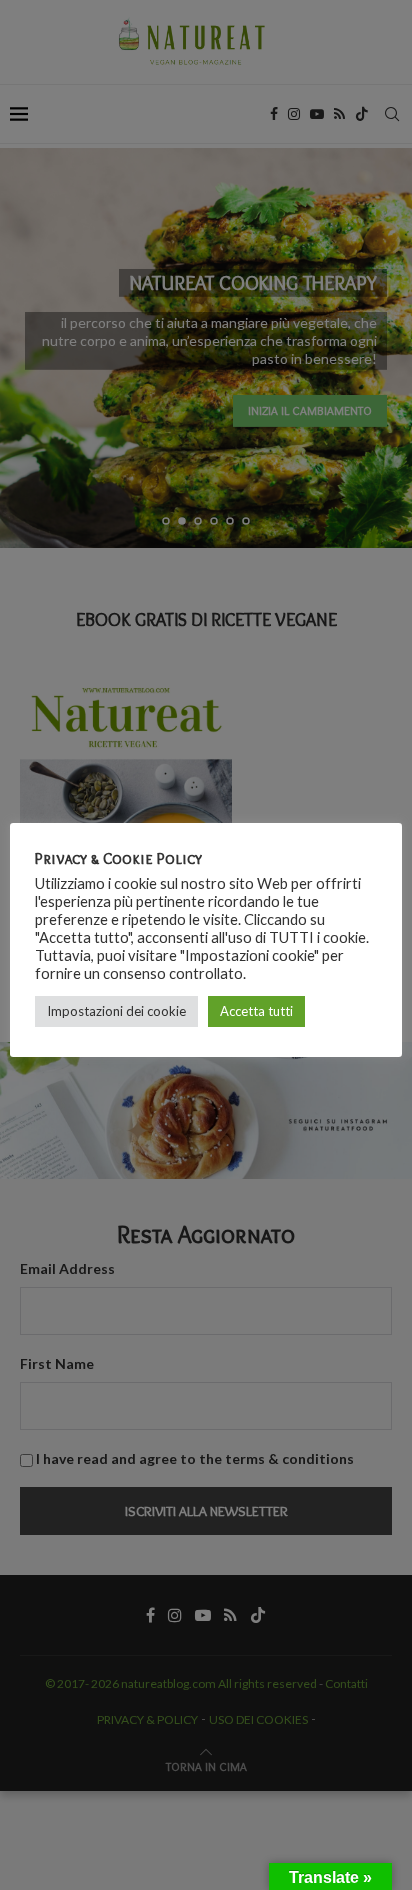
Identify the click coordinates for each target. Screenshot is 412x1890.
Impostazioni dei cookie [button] (116, 1011)
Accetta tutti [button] (256, 1011)
